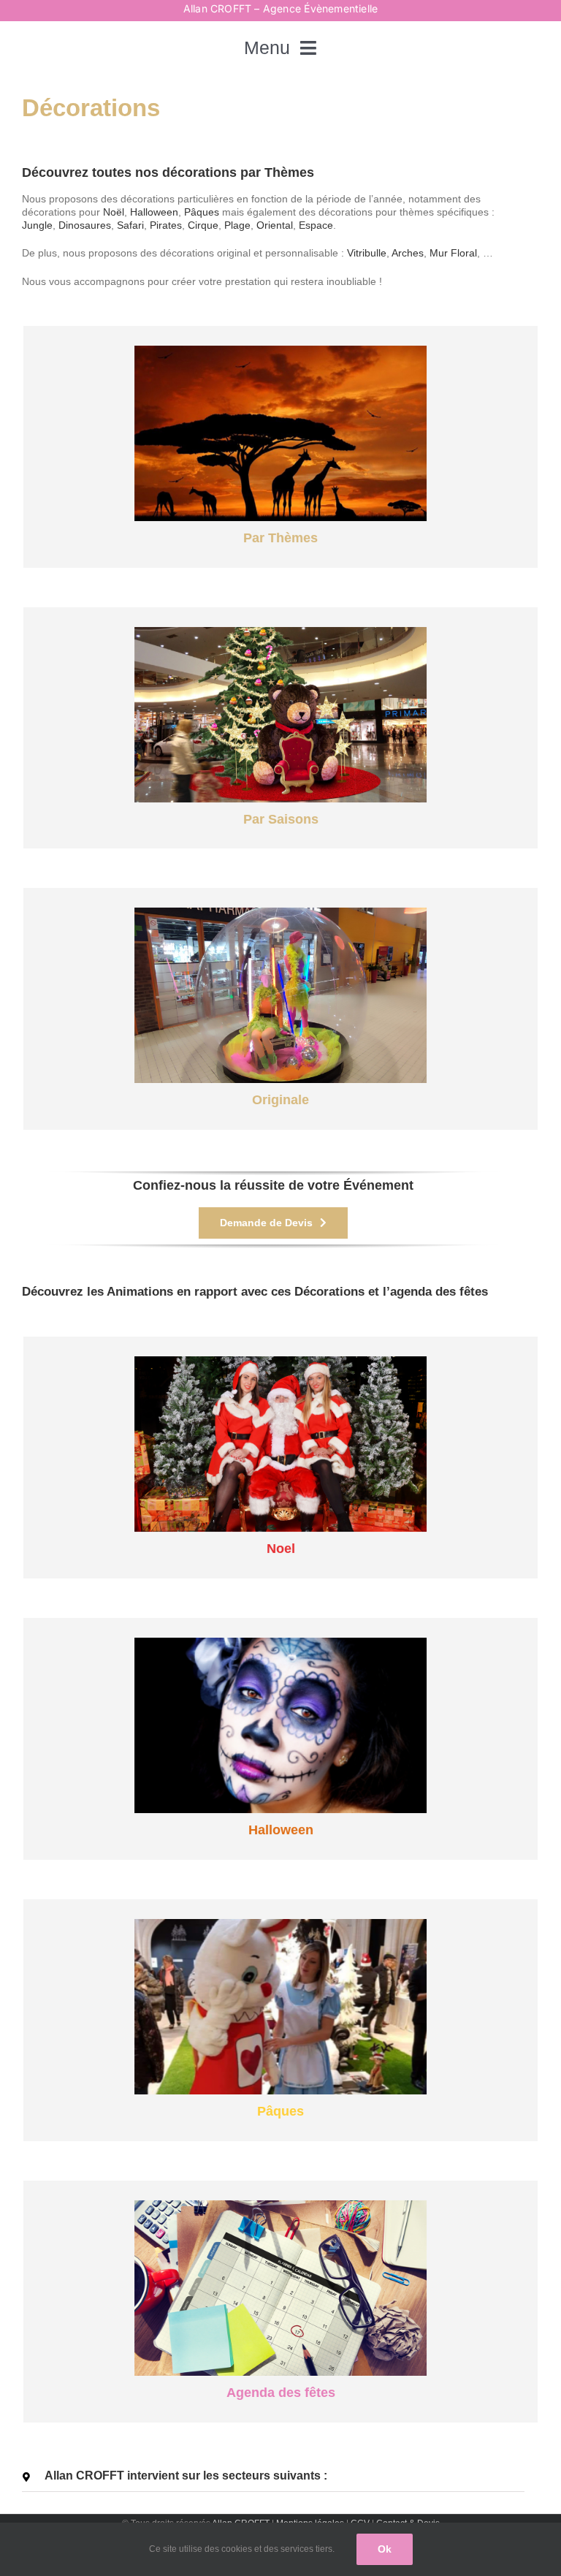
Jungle (37, 225)
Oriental (275, 225)
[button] (273, 2476)
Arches (408, 253)
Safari (130, 225)
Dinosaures (85, 225)
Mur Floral (453, 253)
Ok (385, 2549)
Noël (114, 212)
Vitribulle (367, 253)
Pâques (202, 212)
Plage (237, 225)
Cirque (203, 225)
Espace (316, 225)
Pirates (166, 225)
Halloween (154, 212)
